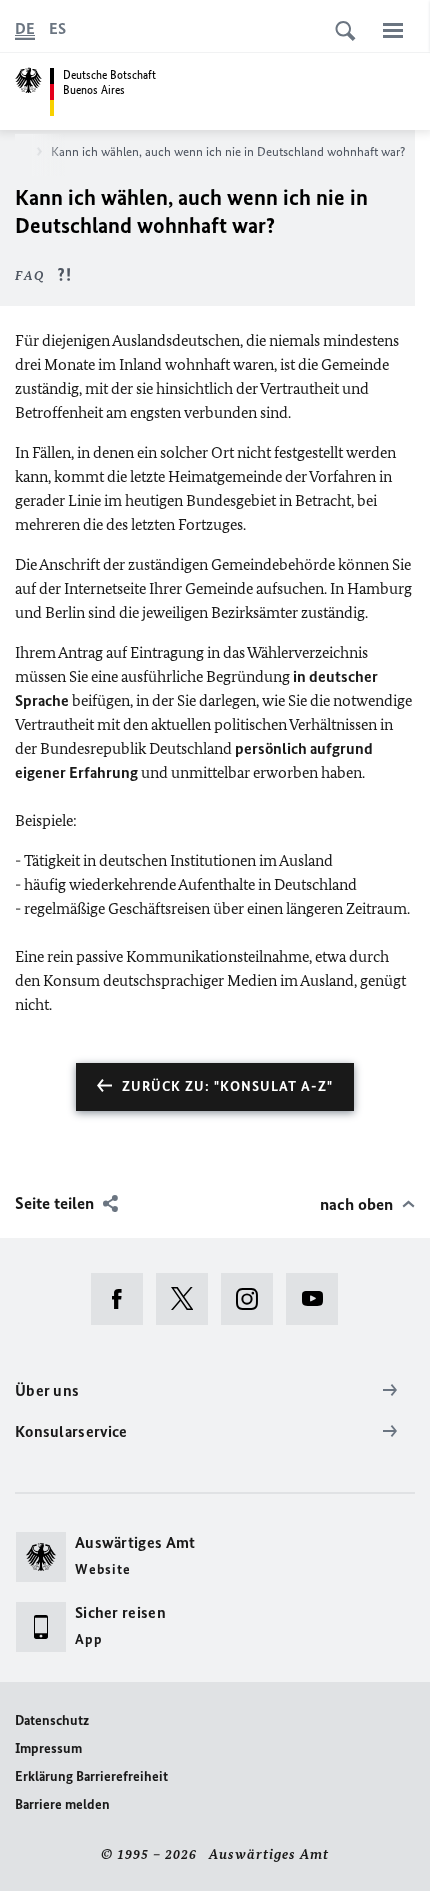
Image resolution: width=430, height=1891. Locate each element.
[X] (188, 1299)
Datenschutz (52, 1720)
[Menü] (393, 30)
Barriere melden (62, 1804)
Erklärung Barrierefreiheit (91, 1776)
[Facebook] (123, 1299)
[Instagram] (253, 1299)
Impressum (48, 1748)
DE (25, 28)
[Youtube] (318, 1299)
